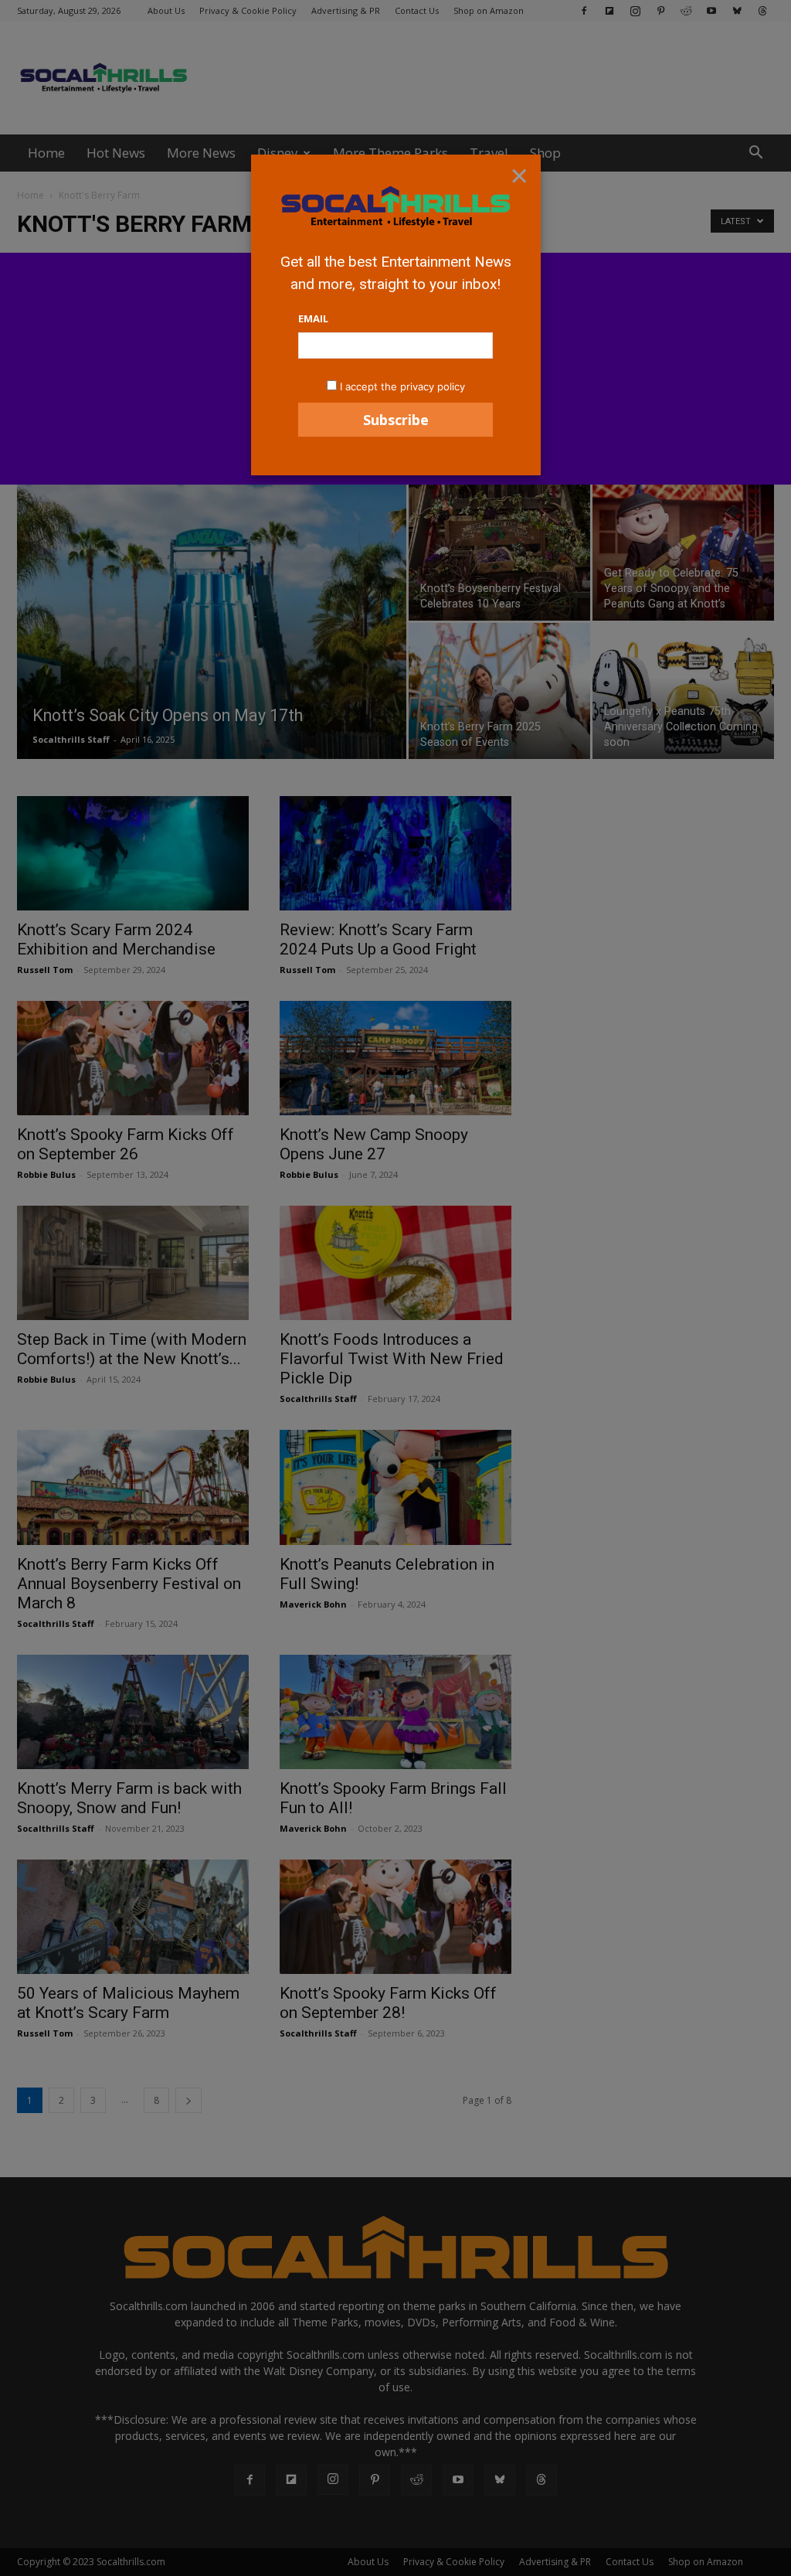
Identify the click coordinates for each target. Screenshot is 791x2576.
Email (313, 318)
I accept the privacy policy (402, 386)
